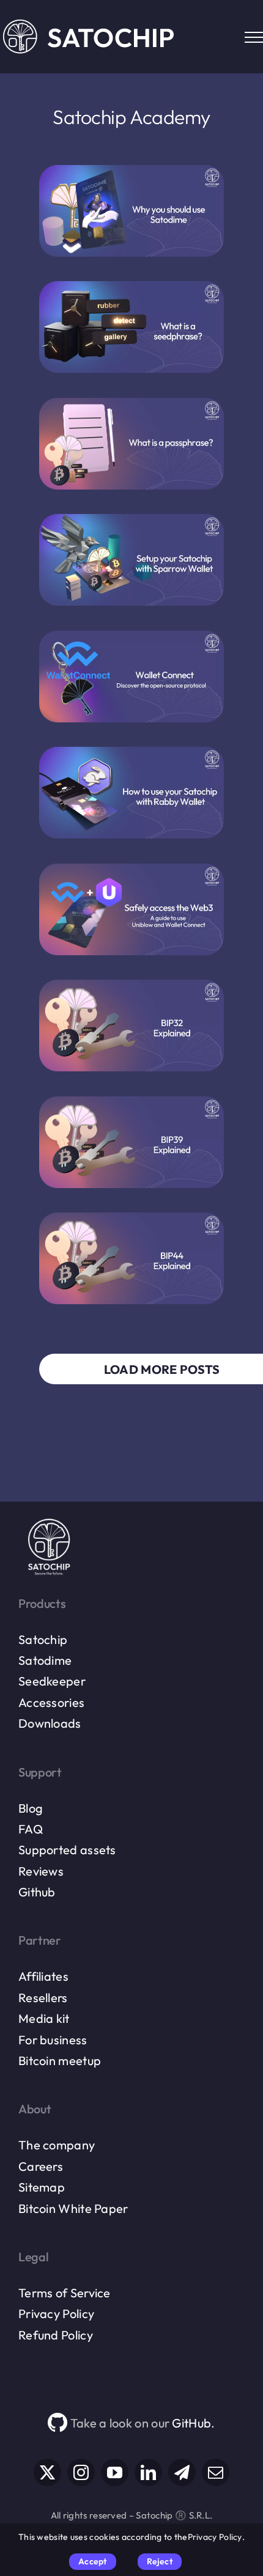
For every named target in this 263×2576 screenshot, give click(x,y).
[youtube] (115, 2472)
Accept (92, 2561)
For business (53, 2040)
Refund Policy (56, 2335)
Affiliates (43, 1976)
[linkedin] (148, 2472)
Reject (160, 2561)
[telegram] (182, 2472)
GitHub (191, 2423)
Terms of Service (65, 2293)
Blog (31, 1808)
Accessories (51, 1702)
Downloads (50, 1723)
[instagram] (81, 2472)
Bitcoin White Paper (73, 2208)
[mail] (216, 2472)
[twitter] (47, 2472)
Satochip (43, 1639)
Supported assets (67, 1850)
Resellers (43, 1998)
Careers (41, 2166)
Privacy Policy (56, 2314)
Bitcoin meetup (60, 2060)
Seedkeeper (52, 1681)
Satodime (45, 1660)
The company (57, 2145)
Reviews (41, 1871)
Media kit (44, 2018)
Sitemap (42, 2187)
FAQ (31, 1829)
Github (37, 1892)
